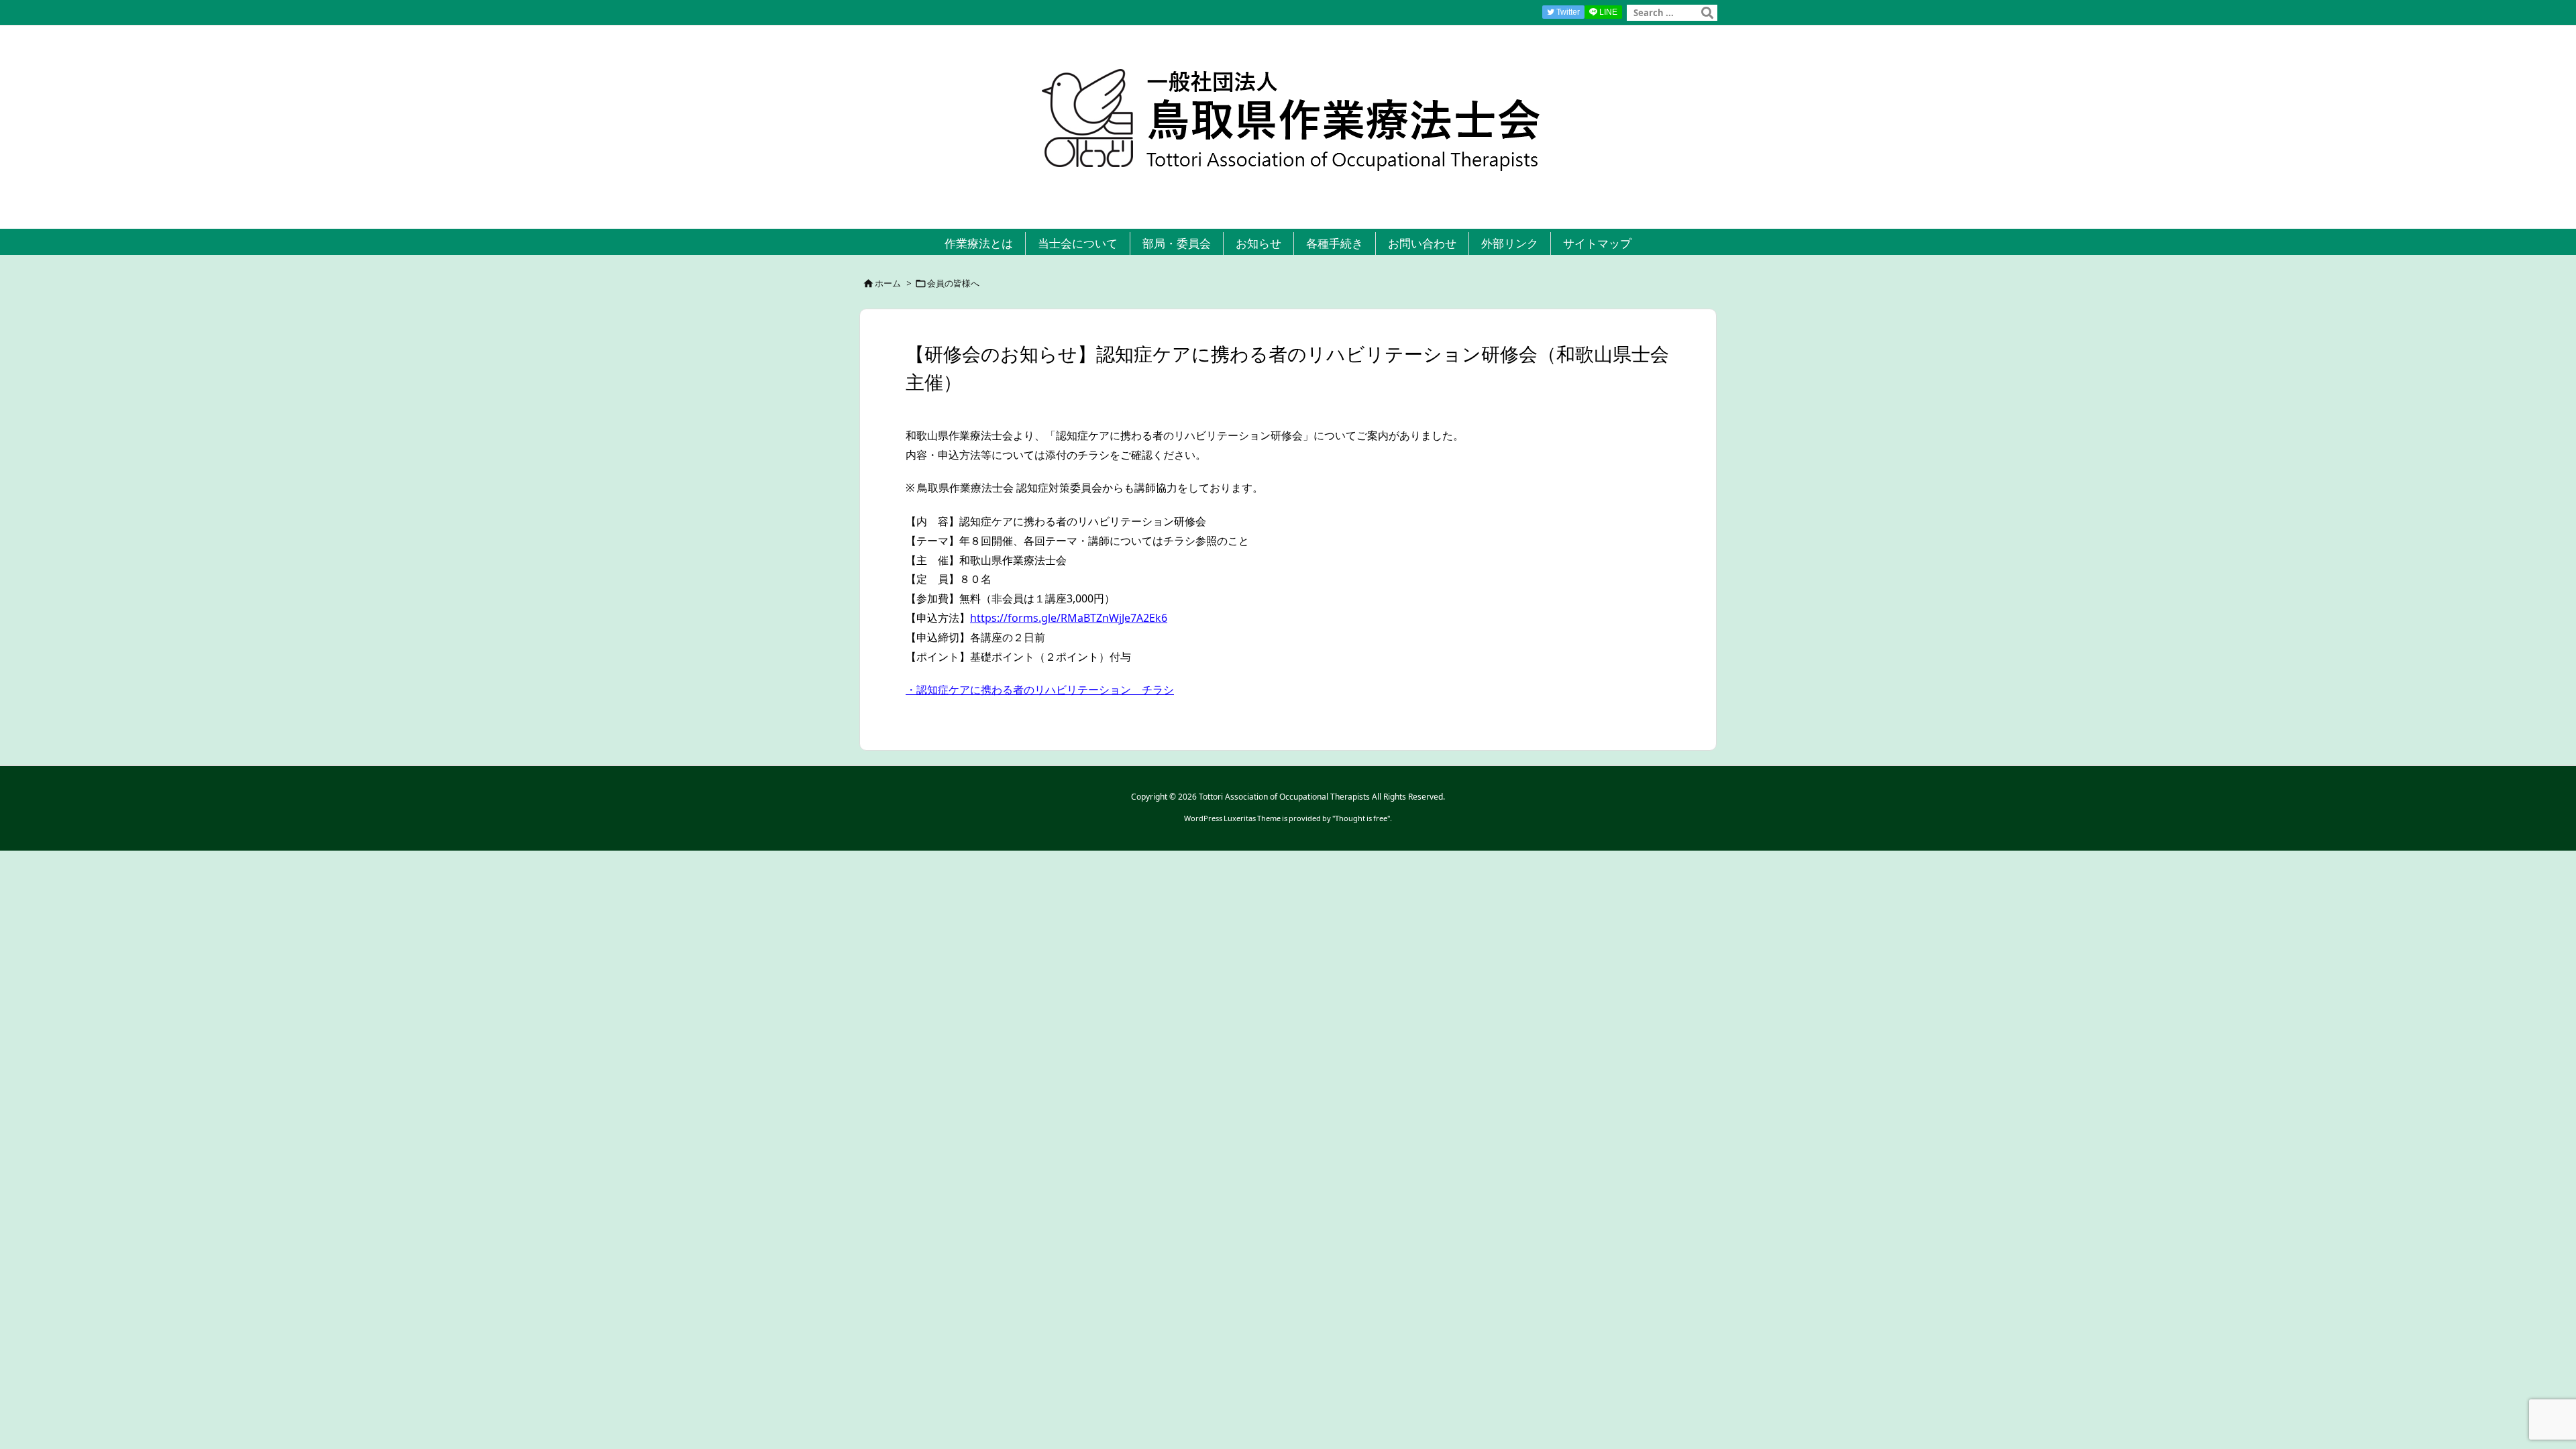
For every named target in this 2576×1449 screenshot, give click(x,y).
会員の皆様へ (953, 283)
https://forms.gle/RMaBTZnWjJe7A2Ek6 (1069, 618)
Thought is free (1361, 818)
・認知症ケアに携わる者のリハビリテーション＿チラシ (1040, 690)
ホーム (888, 283)
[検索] (1707, 13)
